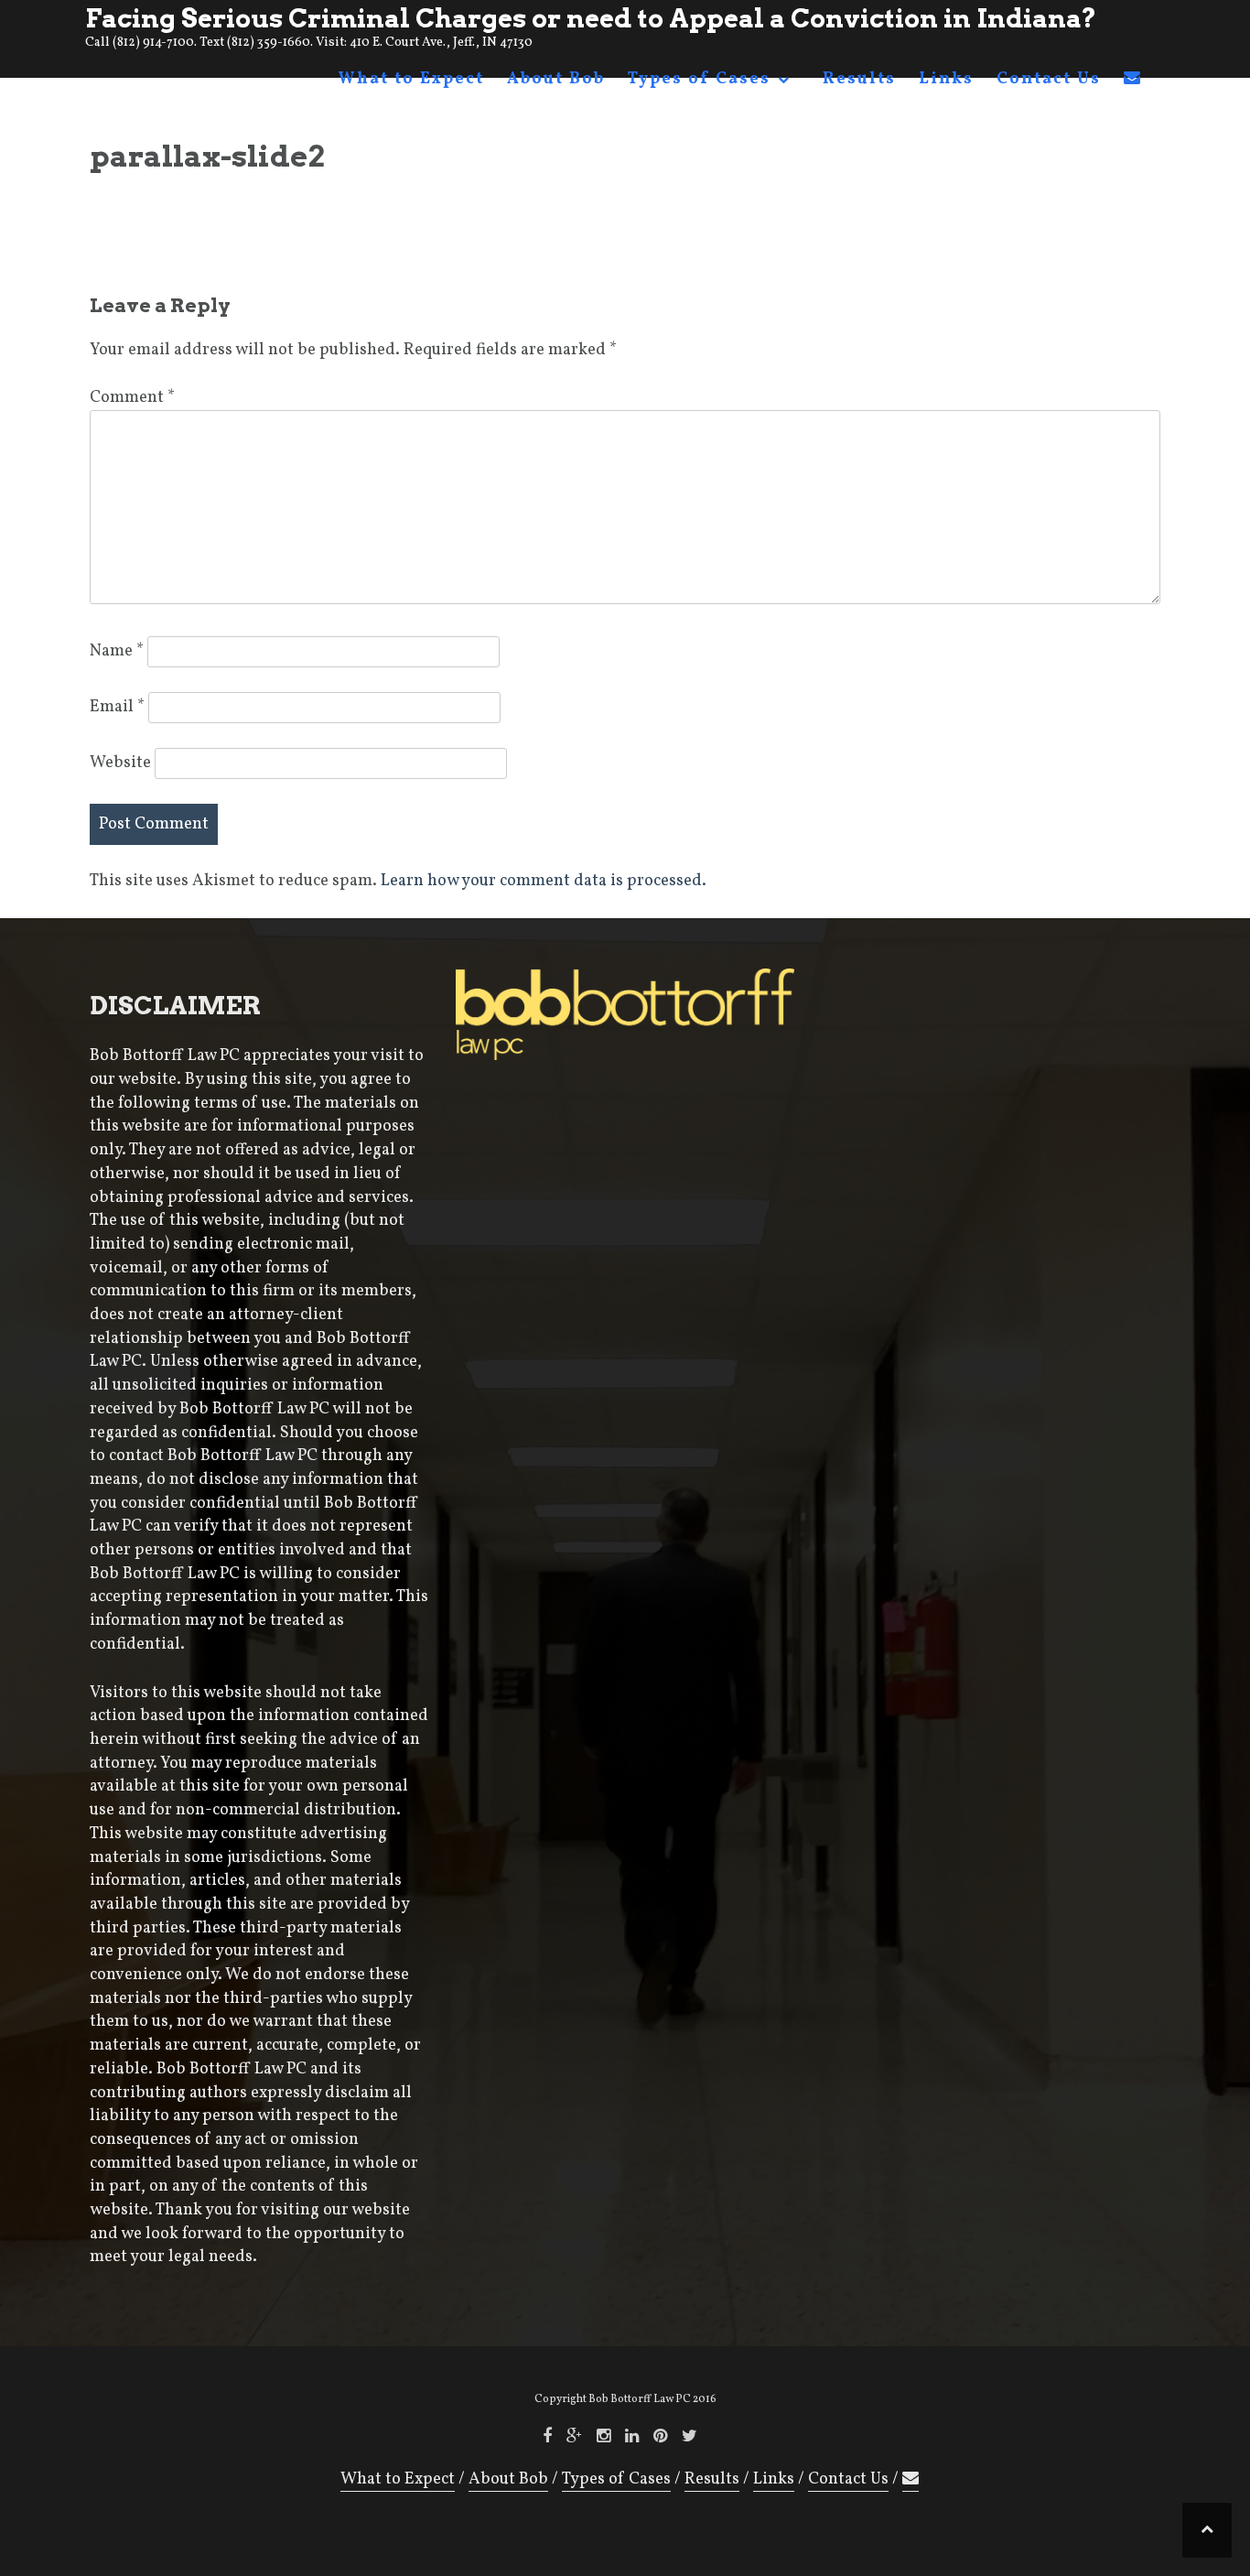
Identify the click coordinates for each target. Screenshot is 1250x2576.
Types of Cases (699, 79)
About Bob (556, 79)
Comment (132, 398)
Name (117, 651)
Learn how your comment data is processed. (544, 881)
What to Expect (411, 79)
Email (117, 707)
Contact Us (1049, 79)
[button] (1133, 83)
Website (120, 763)
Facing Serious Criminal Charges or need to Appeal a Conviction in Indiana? (591, 18)
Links (946, 79)
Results (859, 79)
